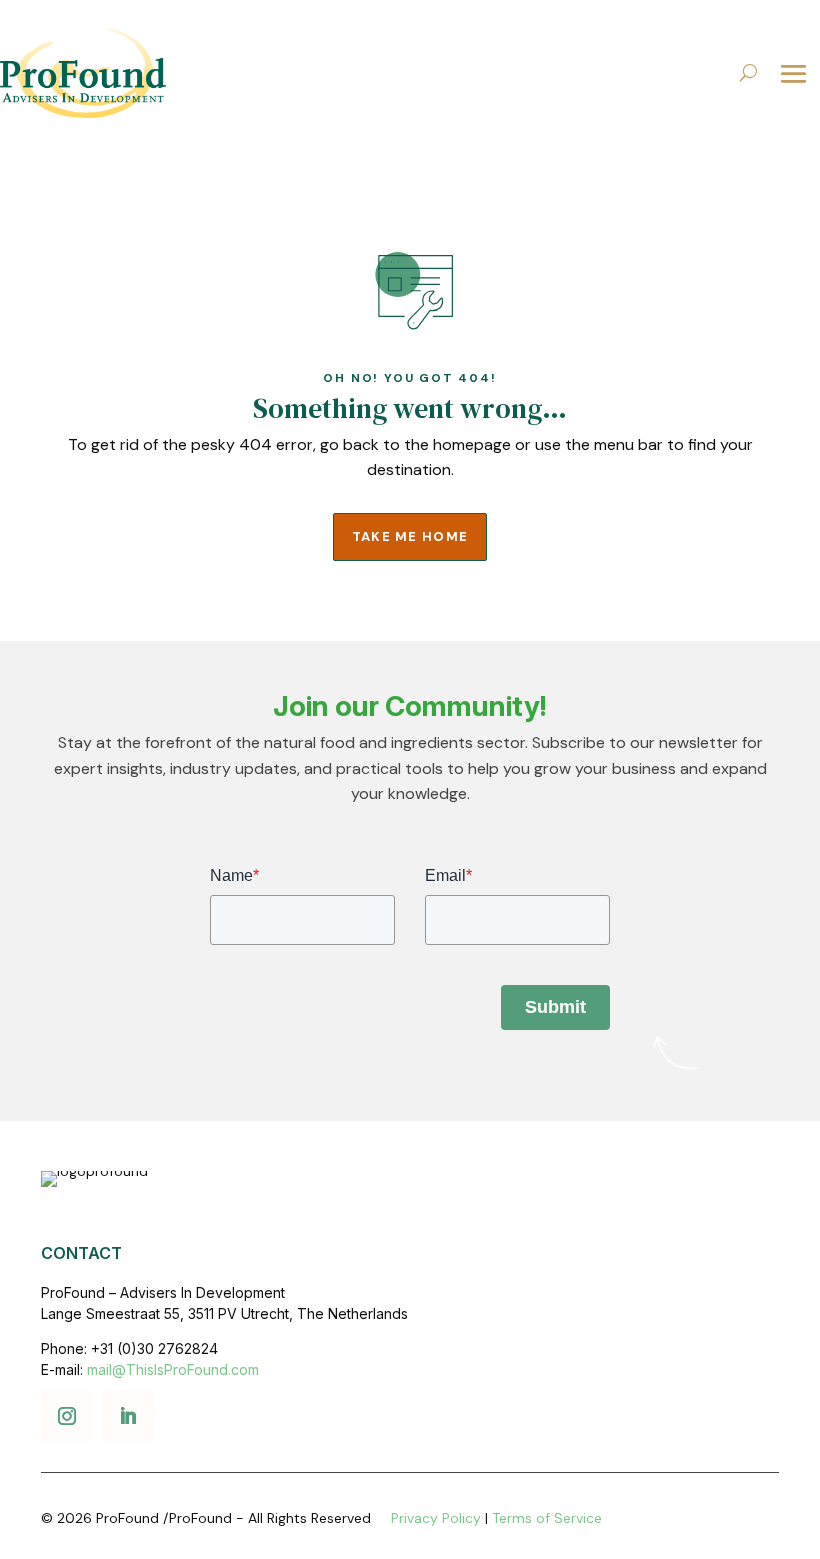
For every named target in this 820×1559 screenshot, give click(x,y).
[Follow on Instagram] (67, 1416)
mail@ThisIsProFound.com (173, 1369)
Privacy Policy (436, 1518)
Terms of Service (547, 1518)
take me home (410, 536)
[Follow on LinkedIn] (128, 1416)
